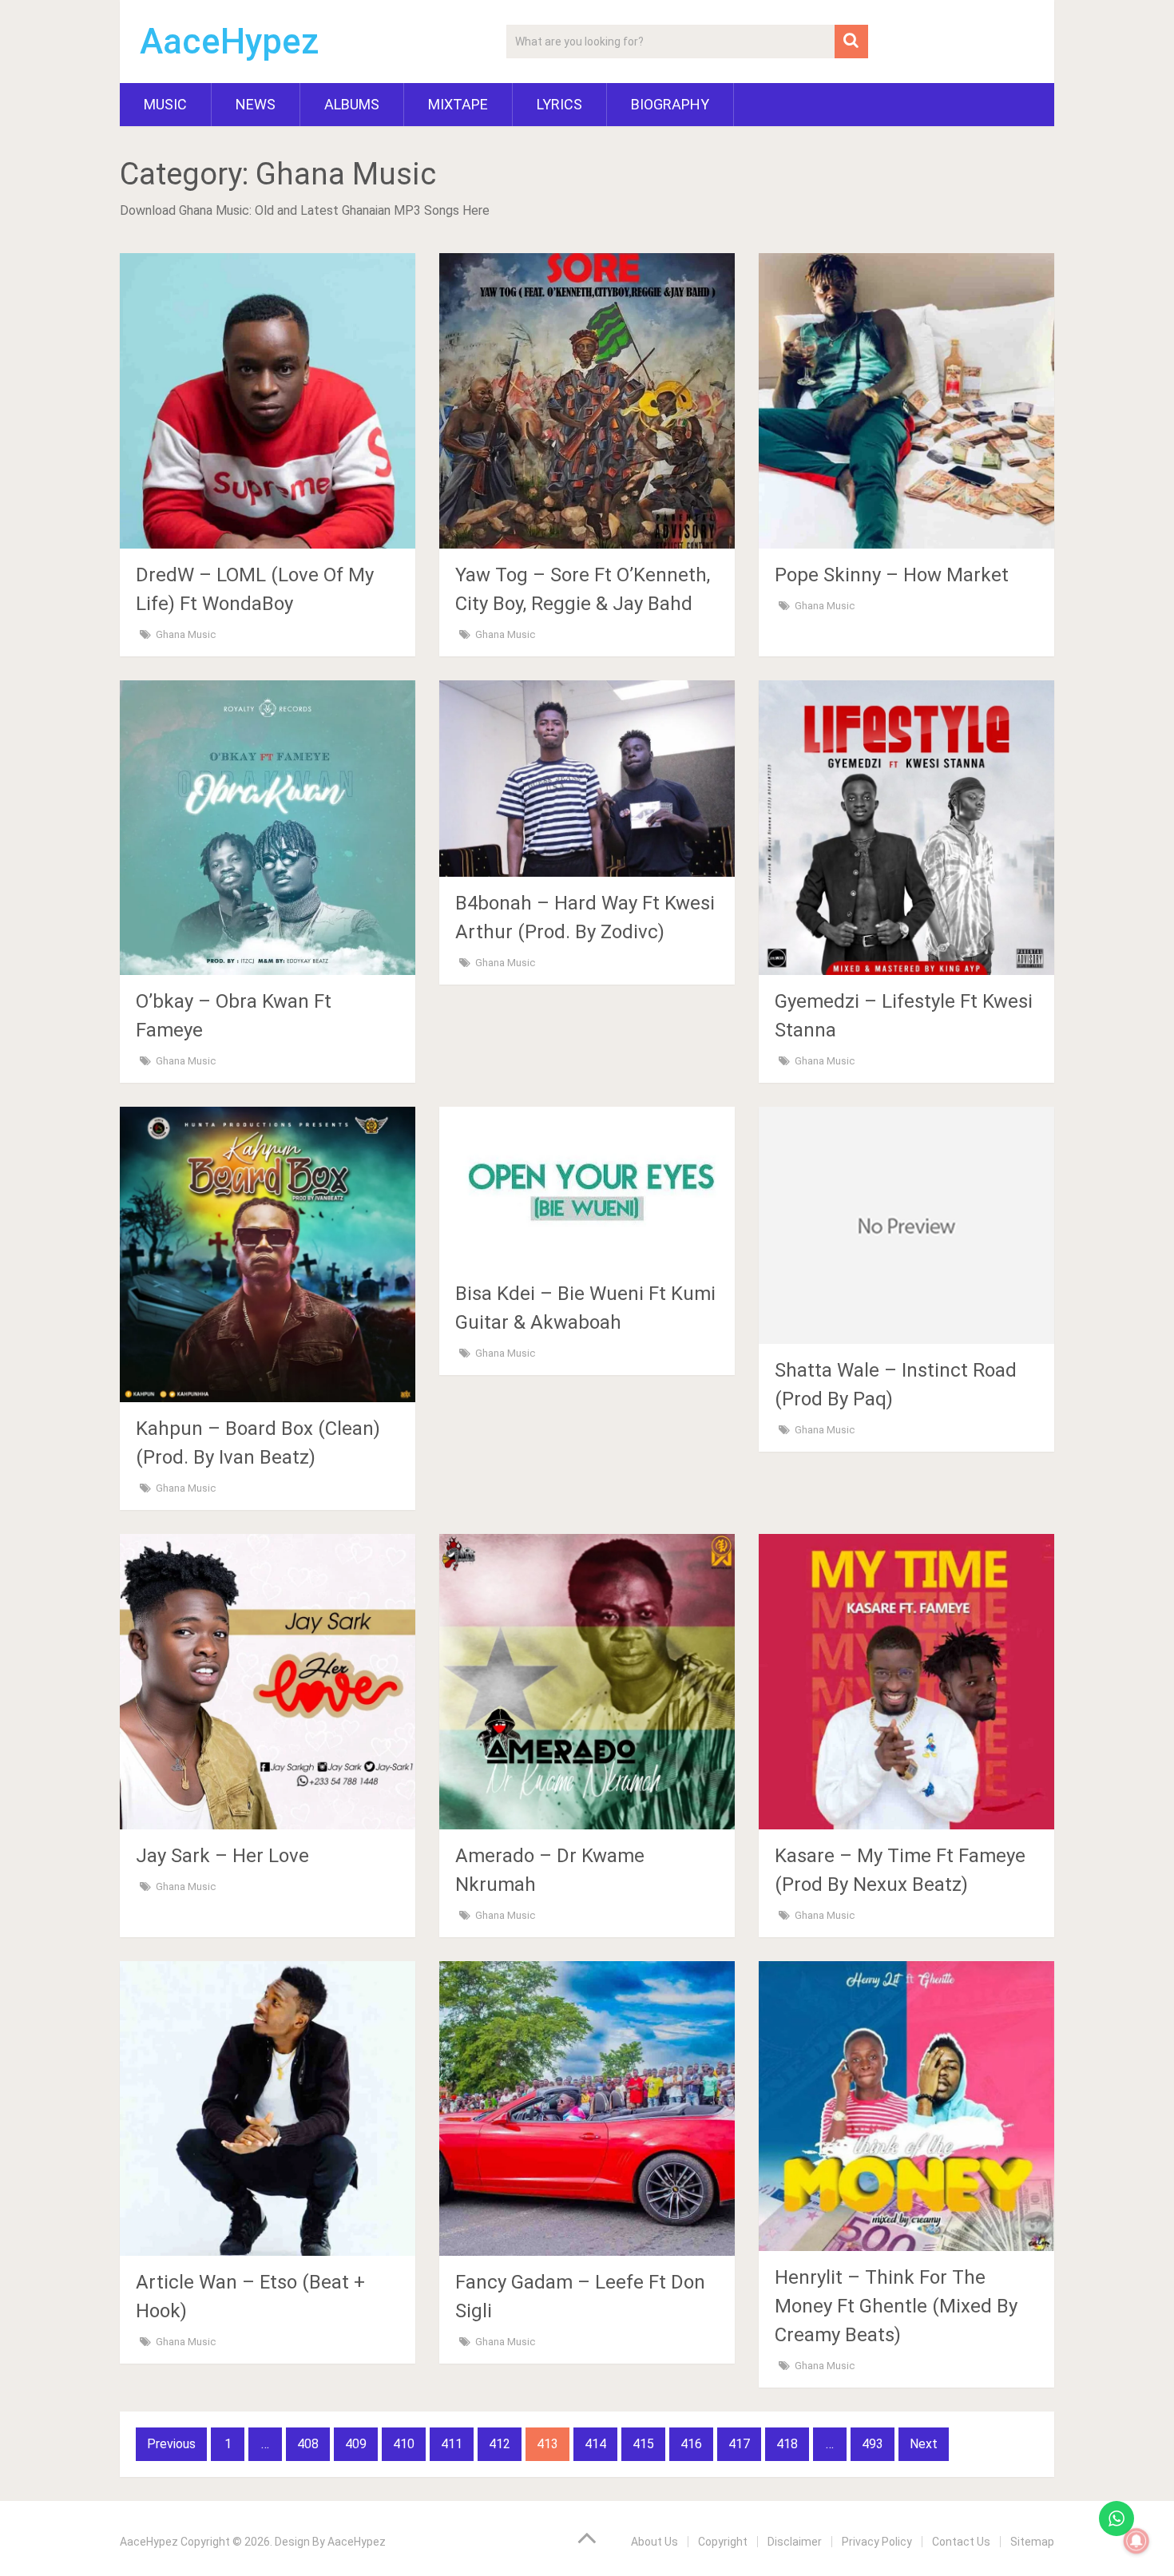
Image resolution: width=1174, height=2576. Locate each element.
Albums (352, 104)
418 (787, 2444)
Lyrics (559, 104)
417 (739, 2444)
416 (691, 2444)
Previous (171, 2444)
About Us (654, 2542)
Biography (670, 104)
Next (924, 2444)
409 (356, 2444)
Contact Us (961, 2542)
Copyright (723, 2542)
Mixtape (458, 104)
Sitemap (1032, 2542)
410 (404, 2444)
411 (452, 2444)
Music (165, 104)
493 (873, 2444)
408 (308, 2444)
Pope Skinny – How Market (892, 575)
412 (500, 2444)
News (256, 104)
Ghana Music (186, 634)
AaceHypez (230, 42)
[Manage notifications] (1136, 2541)
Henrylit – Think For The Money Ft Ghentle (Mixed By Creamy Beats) (896, 2306)
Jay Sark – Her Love (222, 1856)
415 (643, 2444)
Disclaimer (795, 2542)
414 (595, 2444)
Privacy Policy (877, 2542)
